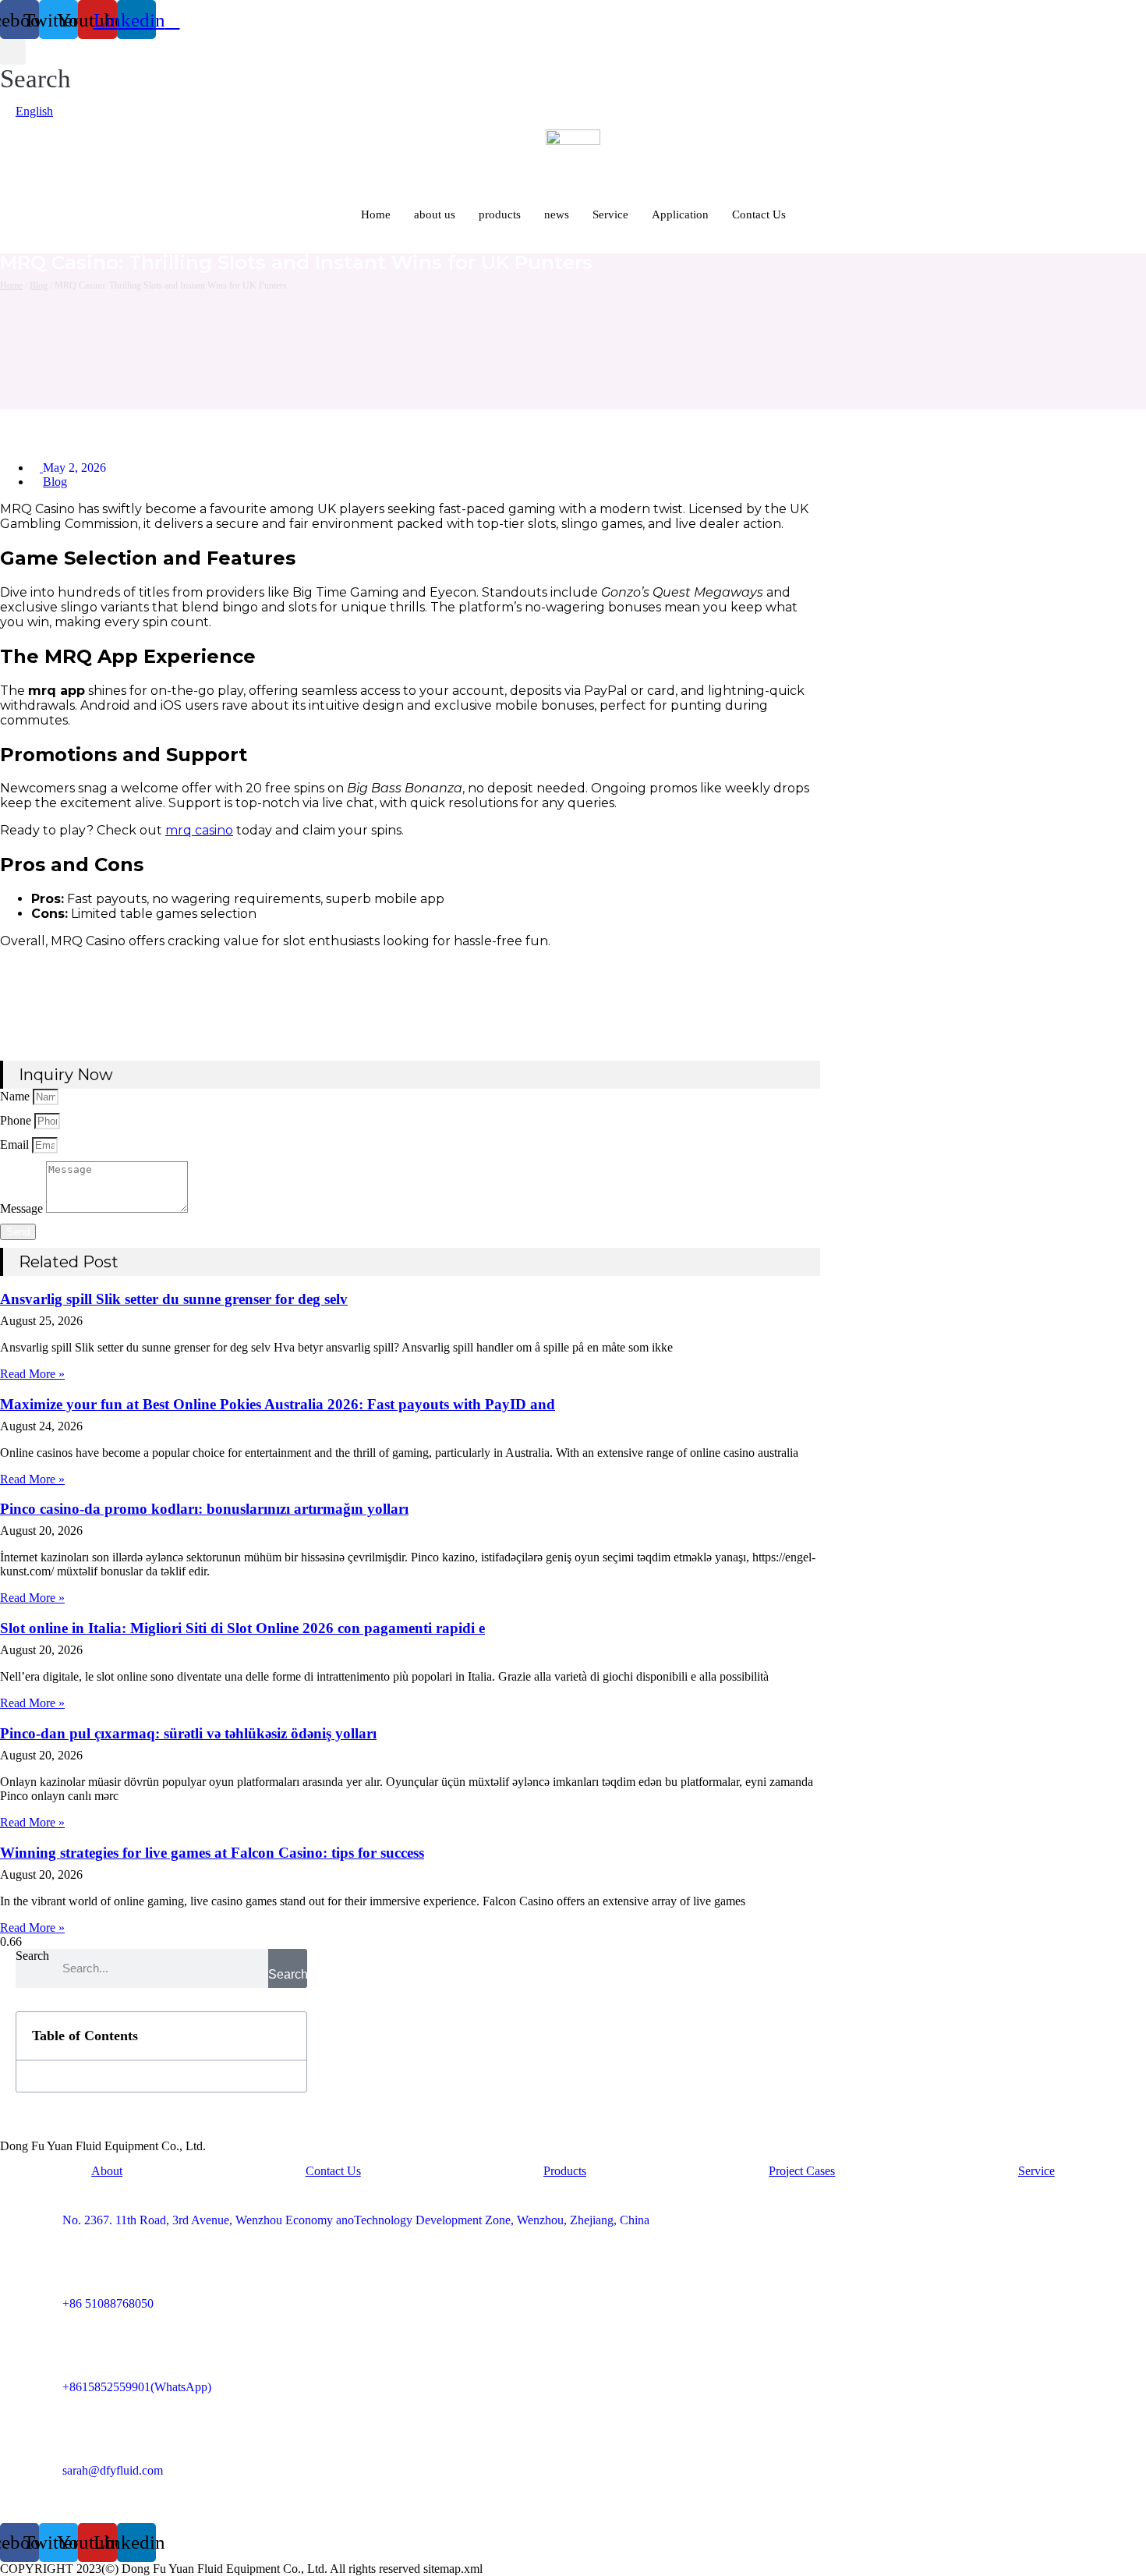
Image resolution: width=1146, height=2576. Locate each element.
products (500, 214)
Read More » (32, 1374)
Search (32, 1956)
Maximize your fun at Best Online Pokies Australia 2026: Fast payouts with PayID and (278, 1404)
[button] (35, 66)
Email (16, 1144)
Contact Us (759, 214)
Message (23, 1208)
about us (435, 214)
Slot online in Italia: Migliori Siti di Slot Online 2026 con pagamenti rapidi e (242, 1628)
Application (680, 214)
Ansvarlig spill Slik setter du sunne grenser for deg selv (174, 1299)
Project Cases (802, 2171)
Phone (17, 1120)
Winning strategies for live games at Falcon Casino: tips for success (212, 1853)
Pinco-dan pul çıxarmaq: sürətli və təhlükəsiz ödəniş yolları (188, 1733)
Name (16, 1096)
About (107, 2171)
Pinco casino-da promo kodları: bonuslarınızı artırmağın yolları (204, 1509)
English (34, 111)
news (557, 214)
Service (610, 214)
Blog (39, 285)
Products (565, 2171)
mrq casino (199, 830)
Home (376, 214)
